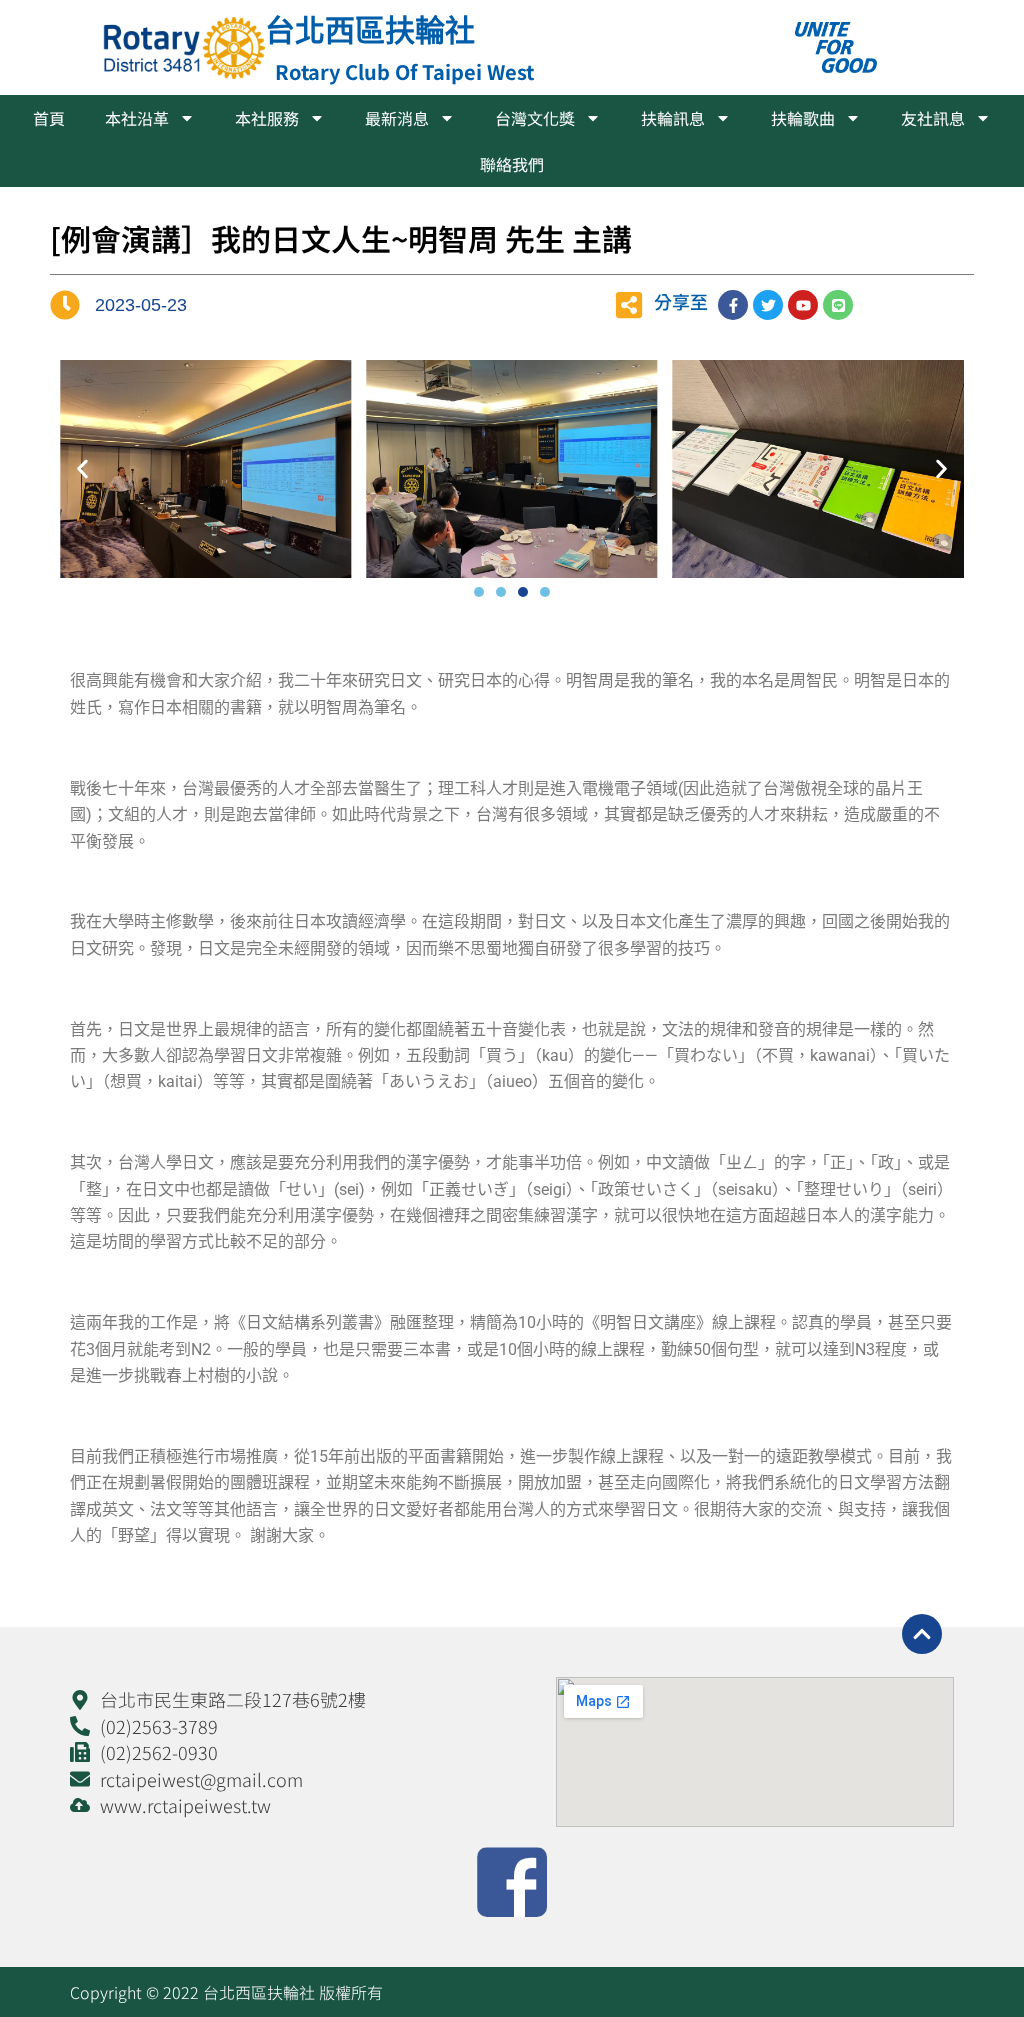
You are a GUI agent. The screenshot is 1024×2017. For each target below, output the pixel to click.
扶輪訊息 (673, 118)
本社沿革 (137, 118)
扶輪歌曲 (803, 118)
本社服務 (267, 118)
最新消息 (397, 118)
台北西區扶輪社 (370, 29)
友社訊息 (933, 118)
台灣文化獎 (535, 118)
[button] (82, 469)
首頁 (49, 118)
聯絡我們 (512, 164)
